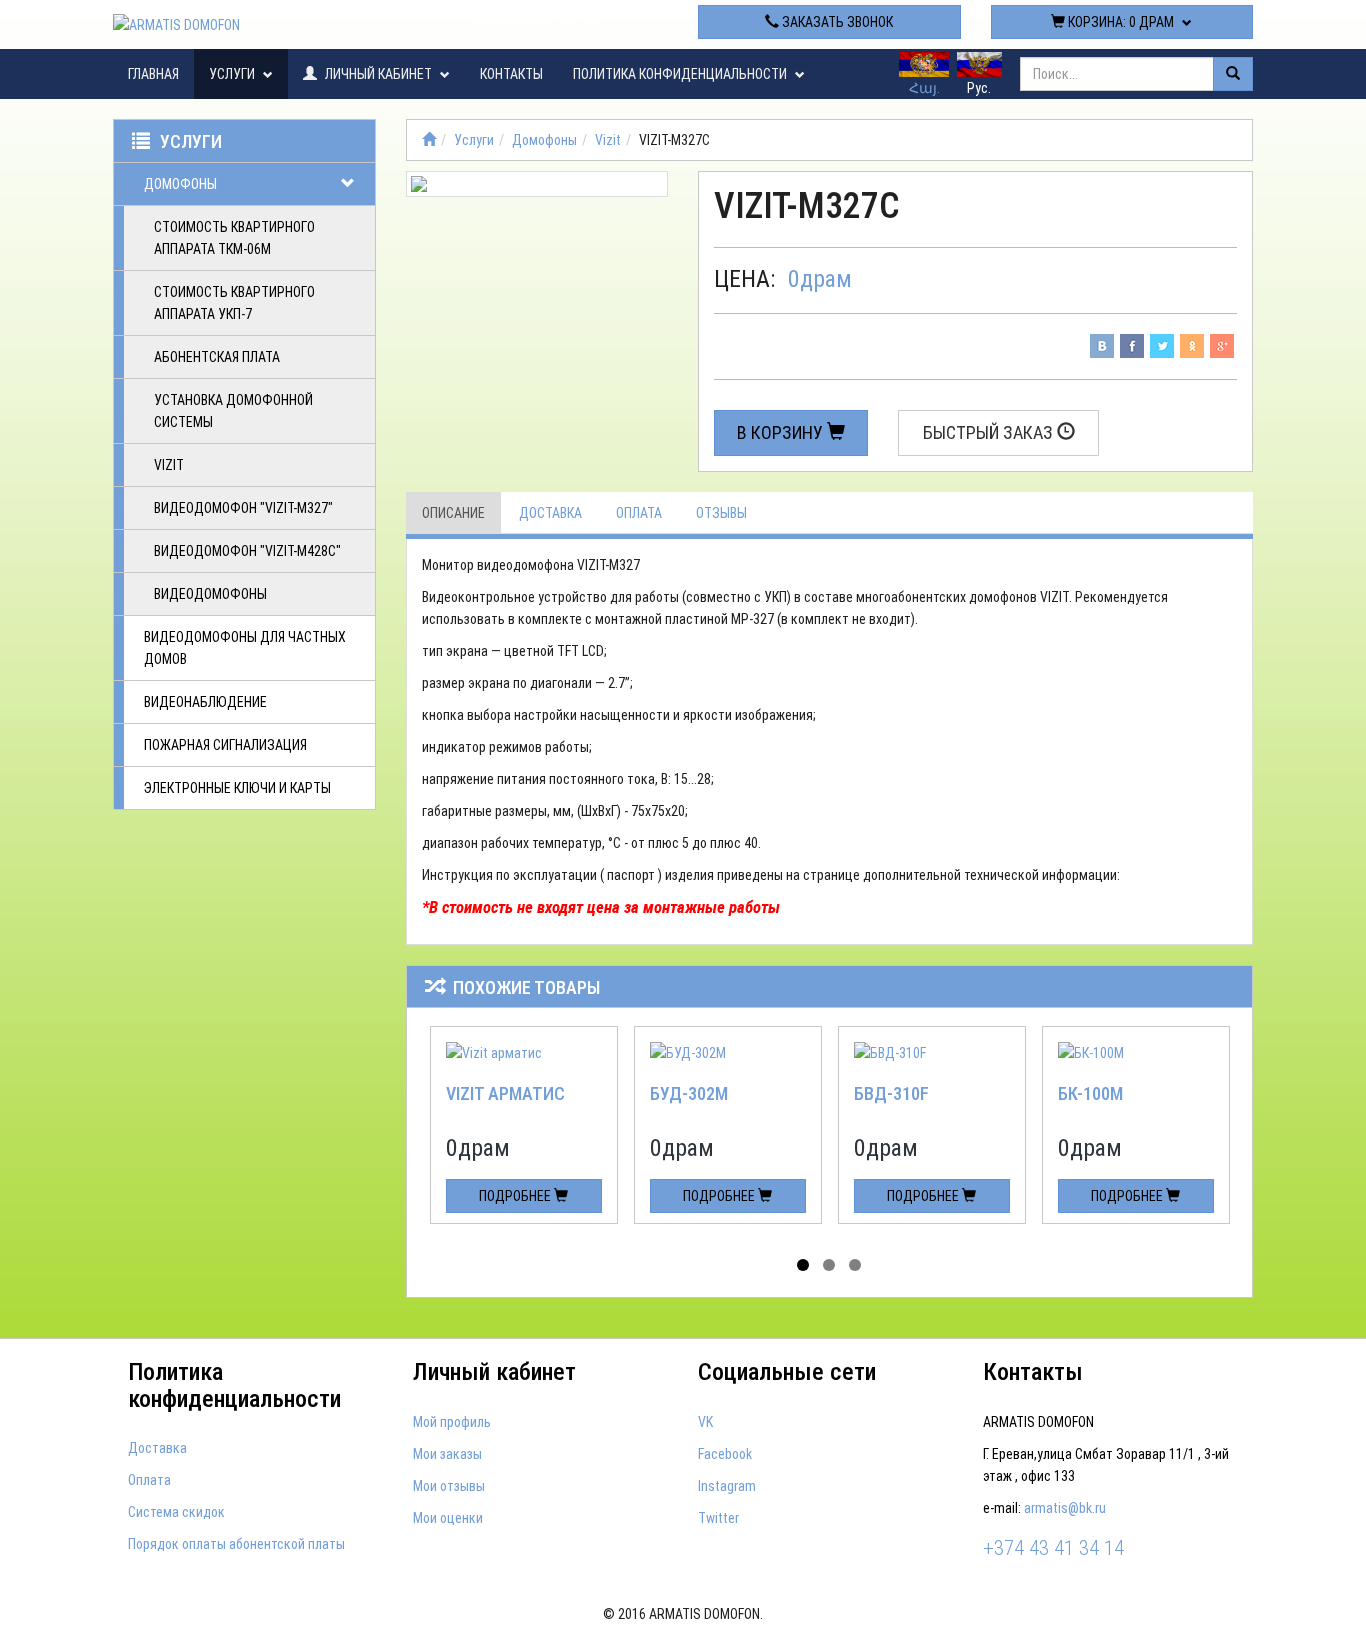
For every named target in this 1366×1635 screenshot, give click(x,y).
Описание (453, 513)
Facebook (725, 1454)
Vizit (169, 465)
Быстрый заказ (990, 432)
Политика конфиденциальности (681, 74)
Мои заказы (447, 1454)
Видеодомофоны (210, 594)
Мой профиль (452, 1422)
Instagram (727, 1486)
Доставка (550, 513)
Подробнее (516, 1196)
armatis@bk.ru (1065, 1508)
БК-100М (1090, 1093)
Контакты (511, 74)
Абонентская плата (217, 357)
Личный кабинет (378, 74)
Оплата (639, 513)
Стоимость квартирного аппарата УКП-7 (234, 303)
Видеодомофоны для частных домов (245, 648)
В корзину (782, 432)
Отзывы (721, 513)
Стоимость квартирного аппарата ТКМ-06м (234, 238)
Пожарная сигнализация (225, 745)
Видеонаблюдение (205, 702)
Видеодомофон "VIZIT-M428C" (247, 551)
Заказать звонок (836, 22)
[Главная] (429, 140)
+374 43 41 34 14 (537, 21)
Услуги (233, 74)
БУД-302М (689, 1093)
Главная (153, 74)
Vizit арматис (505, 1093)
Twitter (718, 1518)
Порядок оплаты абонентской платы (236, 1544)
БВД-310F (891, 1093)
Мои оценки (448, 1518)
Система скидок (176, 1512)
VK (705, 1422)
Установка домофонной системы (233, 411)
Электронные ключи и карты (237, 788)
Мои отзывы (449, 1486)
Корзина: (1119, 22)
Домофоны (180, 184)
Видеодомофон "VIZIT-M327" (243, 508)
